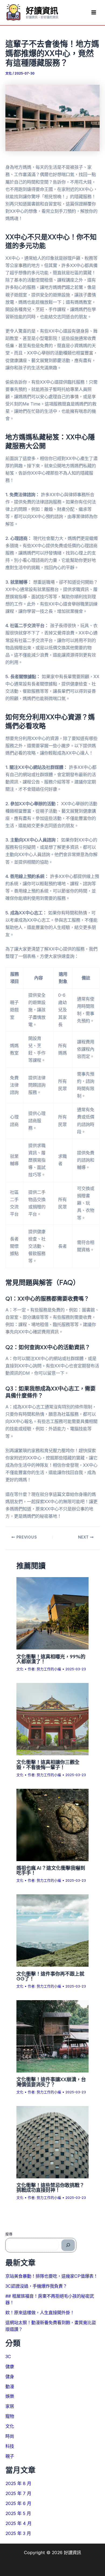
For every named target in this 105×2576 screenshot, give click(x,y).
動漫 (10, 2386)
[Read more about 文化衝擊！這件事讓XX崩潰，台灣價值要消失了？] (52, 2036)
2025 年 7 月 (18, 2493)
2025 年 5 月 (18, 2513)
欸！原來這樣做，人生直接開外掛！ (40, 2313)
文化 (9, 73)
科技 (10, 2446)
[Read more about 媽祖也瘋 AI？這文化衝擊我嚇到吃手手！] (52, 1824)
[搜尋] (68, 2245)
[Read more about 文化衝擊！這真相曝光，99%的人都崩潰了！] (52, 1613)
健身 (10, 2376)
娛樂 (10, 2396)
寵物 (10, 2416)
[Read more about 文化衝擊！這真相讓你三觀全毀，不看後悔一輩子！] (52, 1719)
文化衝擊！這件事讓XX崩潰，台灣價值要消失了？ (51, 2082)
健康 (10, 2367)
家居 (10, 2406)
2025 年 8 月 (18, 2483)
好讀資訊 (42, 10)
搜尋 (9, 2234)
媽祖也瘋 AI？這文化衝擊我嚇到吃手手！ (51, 1870)
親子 (10, 2456)
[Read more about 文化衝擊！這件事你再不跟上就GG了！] (52, 1930)
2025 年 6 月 (18, 2503)
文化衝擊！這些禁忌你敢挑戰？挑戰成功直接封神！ (50, 2187)
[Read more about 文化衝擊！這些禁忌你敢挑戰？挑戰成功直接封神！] (52, 2142)
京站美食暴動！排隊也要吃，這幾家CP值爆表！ (52, 2276)
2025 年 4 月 (18, 2523)
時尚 (10, 2436)
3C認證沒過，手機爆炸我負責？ (36, 2286)
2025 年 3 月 (18, 2533)
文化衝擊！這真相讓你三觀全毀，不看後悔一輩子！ (48, 1764)
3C (8, 2357)
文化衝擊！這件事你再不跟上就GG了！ (50, 1976)
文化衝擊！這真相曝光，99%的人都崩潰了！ (51, 1659)
